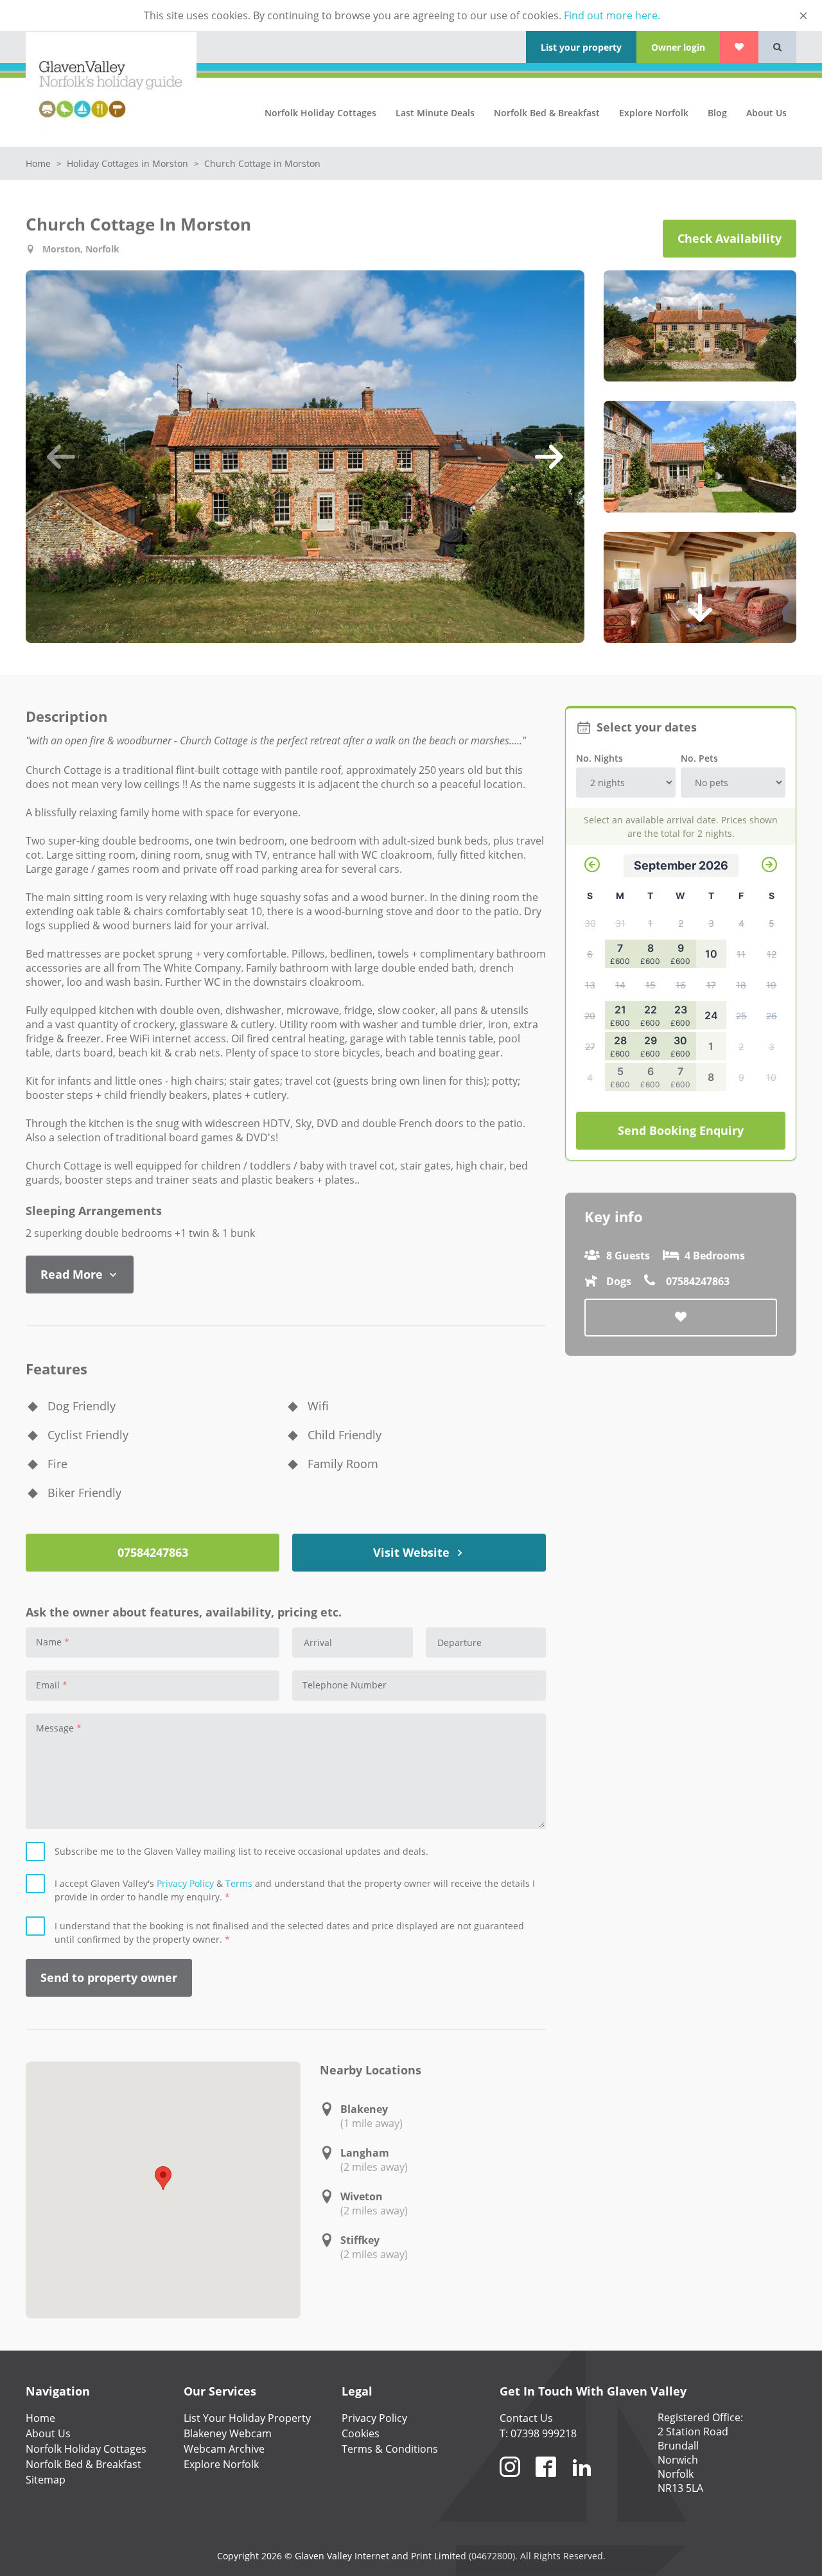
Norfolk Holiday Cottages (320, 113)
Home (39, 163)
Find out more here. (612, 15)
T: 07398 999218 (538, 2433)
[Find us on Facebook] (546, 2482)
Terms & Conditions (390, 2449)
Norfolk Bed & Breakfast (547, 113)
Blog (717, 113)
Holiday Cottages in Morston (129, 163)
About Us (766, 113)
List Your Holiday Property (247, 2418)
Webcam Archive (224, 2449)
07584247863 (153, 1552)
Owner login (678, 47)
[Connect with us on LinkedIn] (582, 2482)
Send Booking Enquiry (681, 1130)
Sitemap (46, 2480)
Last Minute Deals (435, 113)
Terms (239, 1883)
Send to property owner (109, 1977)
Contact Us (526, 2418)
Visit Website (413, 1552)
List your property (581, 47)
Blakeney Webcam (228, 2433)
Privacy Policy (185, 1883)
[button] (61, 457)
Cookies (361, 2433)
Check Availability (730, 238)
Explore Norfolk (654, 113)
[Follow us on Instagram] (510, 2482)
